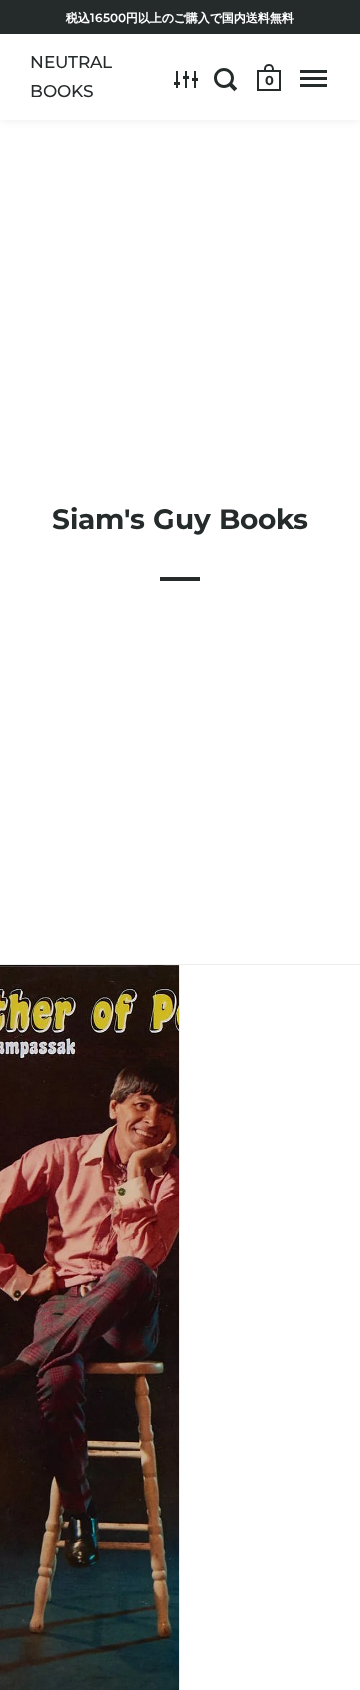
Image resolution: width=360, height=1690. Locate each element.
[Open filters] (186, 79)
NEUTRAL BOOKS (71, 76)
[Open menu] (313, 79)
